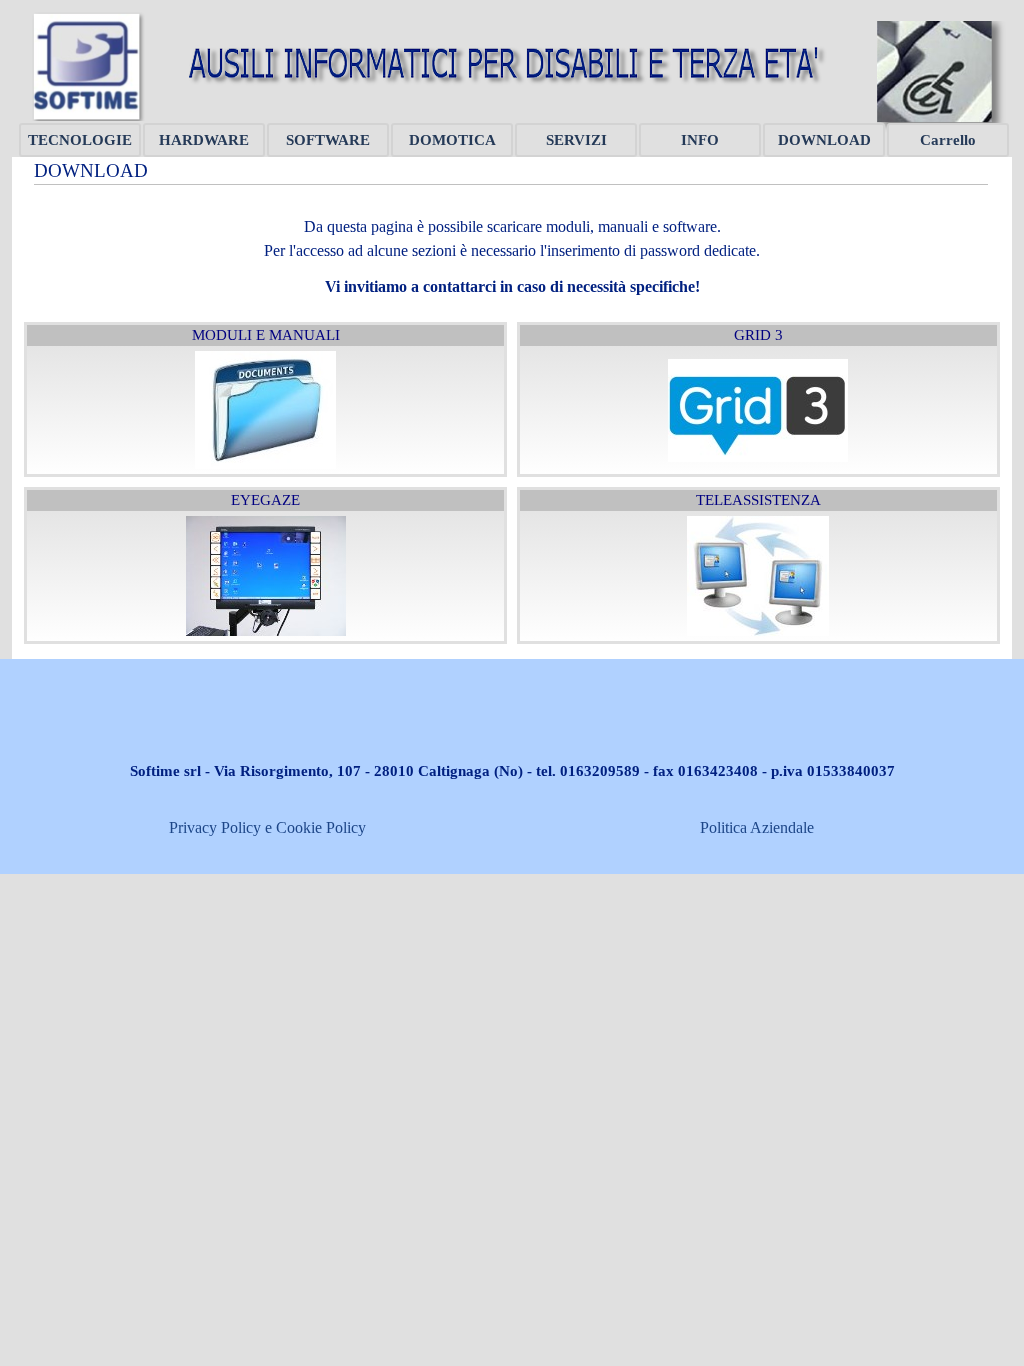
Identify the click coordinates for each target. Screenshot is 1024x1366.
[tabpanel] (512, 245)
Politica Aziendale (757, 827)
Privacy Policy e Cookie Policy (267, 827)
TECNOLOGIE (80, 140)
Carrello (948, 140)
